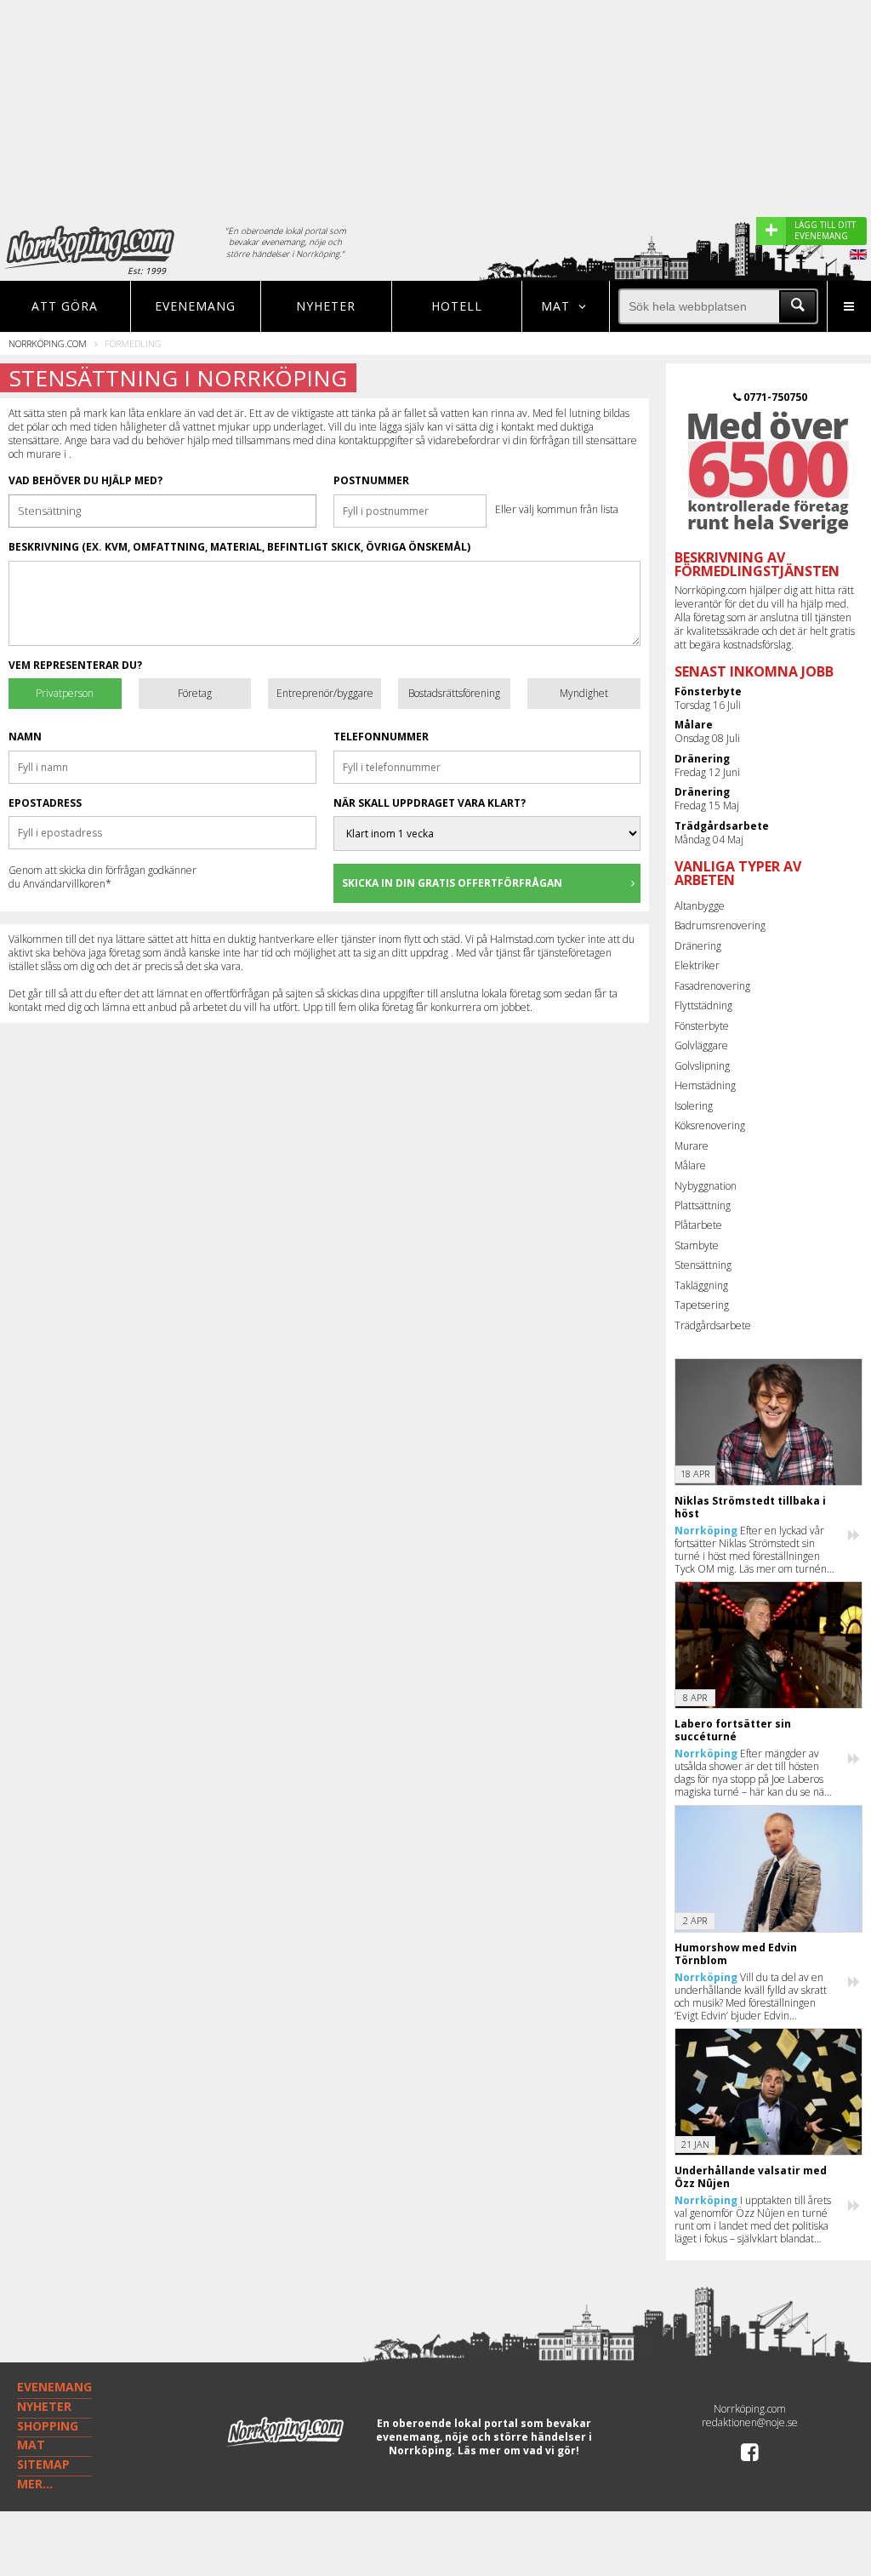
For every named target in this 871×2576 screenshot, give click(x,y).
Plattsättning (703, 1205)
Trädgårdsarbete (713, 1325)
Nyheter (326, 306)
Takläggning (701, 1285)
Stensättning (703, 1265)
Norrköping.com (48, 343)
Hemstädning (705, 1085)
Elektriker (697, 965)
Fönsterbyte (702, 1026)
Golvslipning (702, 1066)
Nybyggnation (706, 1186)
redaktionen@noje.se (750, 2422)
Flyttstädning (703, 1005)
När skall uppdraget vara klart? (430, 803)
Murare (692, 1146)
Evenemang (195, 306)
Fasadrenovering (712, 986)
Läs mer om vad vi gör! (518, 2450)
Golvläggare (701, 1045)
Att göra (65, 306)
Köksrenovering (710, 1125)
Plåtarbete (698, 1225)
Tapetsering (702, 1305)
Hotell (457, 306)
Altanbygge (700, 906)
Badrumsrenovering (720, 925)
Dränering (698, 946)
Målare (690, 1165)
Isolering (694, 1106)
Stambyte (697, 1245)
